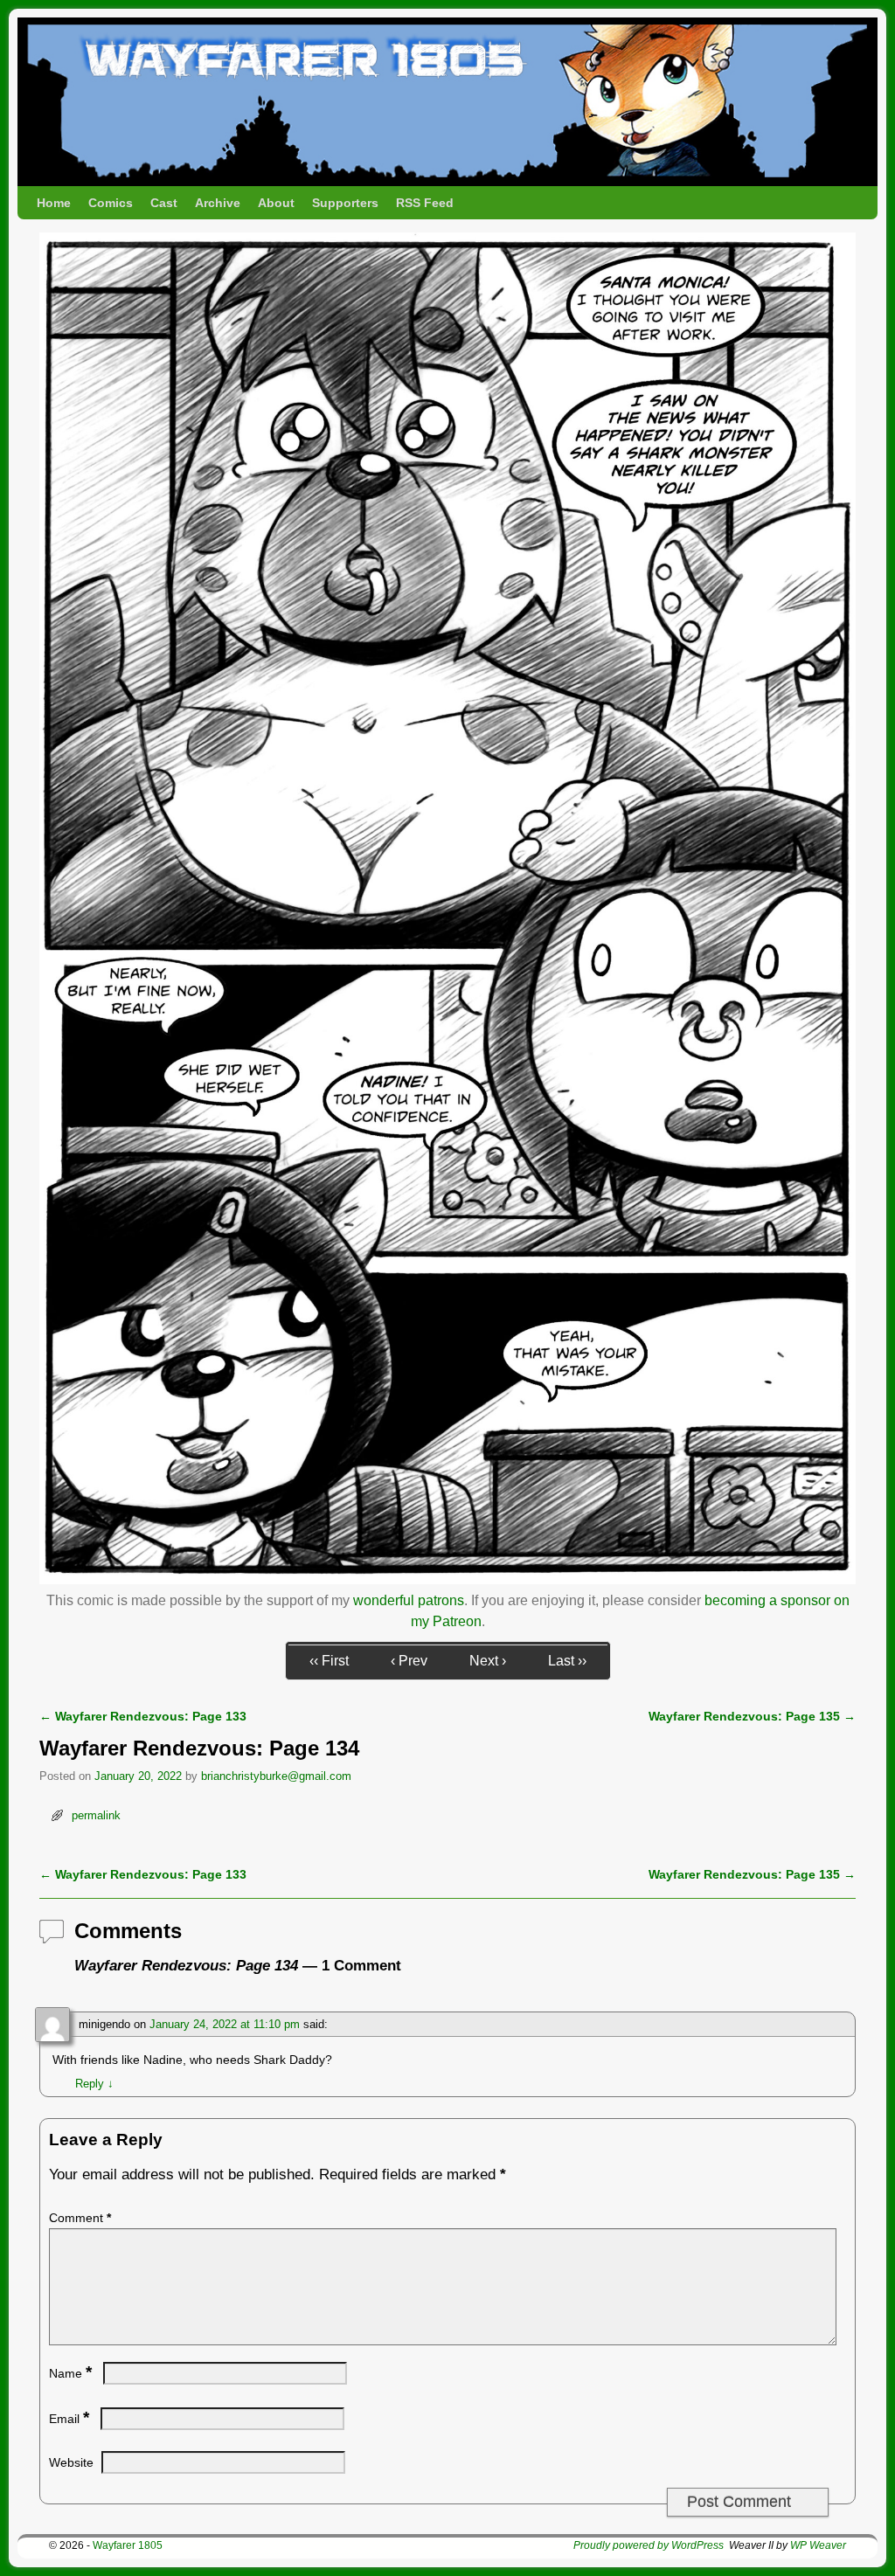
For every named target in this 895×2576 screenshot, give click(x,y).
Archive (218, 203)
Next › (488, 1661)
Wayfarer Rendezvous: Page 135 (752, 1716)
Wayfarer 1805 (128, 2545)
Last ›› (567, 1661)
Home (54, 203)
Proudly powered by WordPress (649, 2545)
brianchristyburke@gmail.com (276, 1776)
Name (70, 2373)
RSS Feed (425, 203)
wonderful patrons (409, 1600)
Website (71, 2462)
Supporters (345, 203)
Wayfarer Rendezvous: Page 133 (143, 1716)
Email (69, 2419)
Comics (111, 203)
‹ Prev (409, 1661)
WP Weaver (818, 2545)
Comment (80, 2218)
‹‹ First (329, 1661)
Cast (164, 203)
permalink (96, 1815)
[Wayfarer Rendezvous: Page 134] (447, 1579)
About (276, 203)
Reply (94, 2084)
